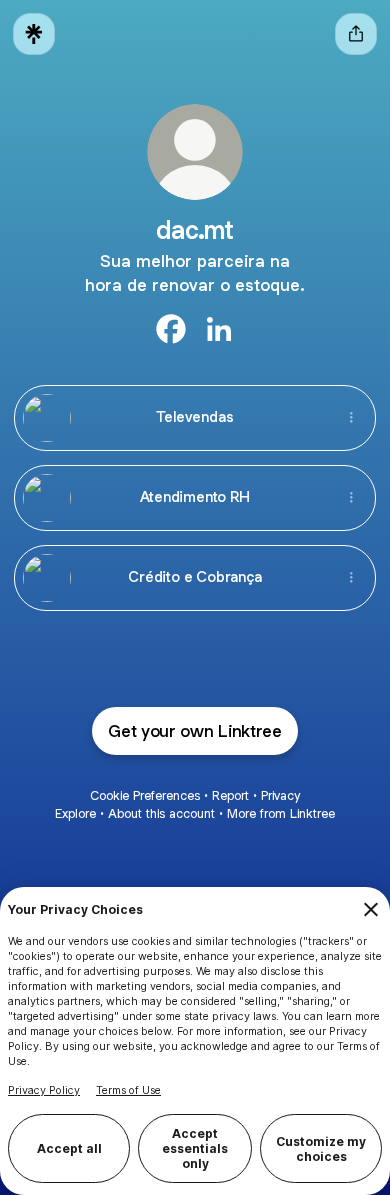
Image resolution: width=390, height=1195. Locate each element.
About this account (161, 813)
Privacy (280, 795)
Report (230, 795)
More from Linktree (281, 813)
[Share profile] (356, 34)
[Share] (351, 418)
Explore (75, 813)
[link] (171, 329)
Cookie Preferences (145, 795)
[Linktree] (34, 34)
